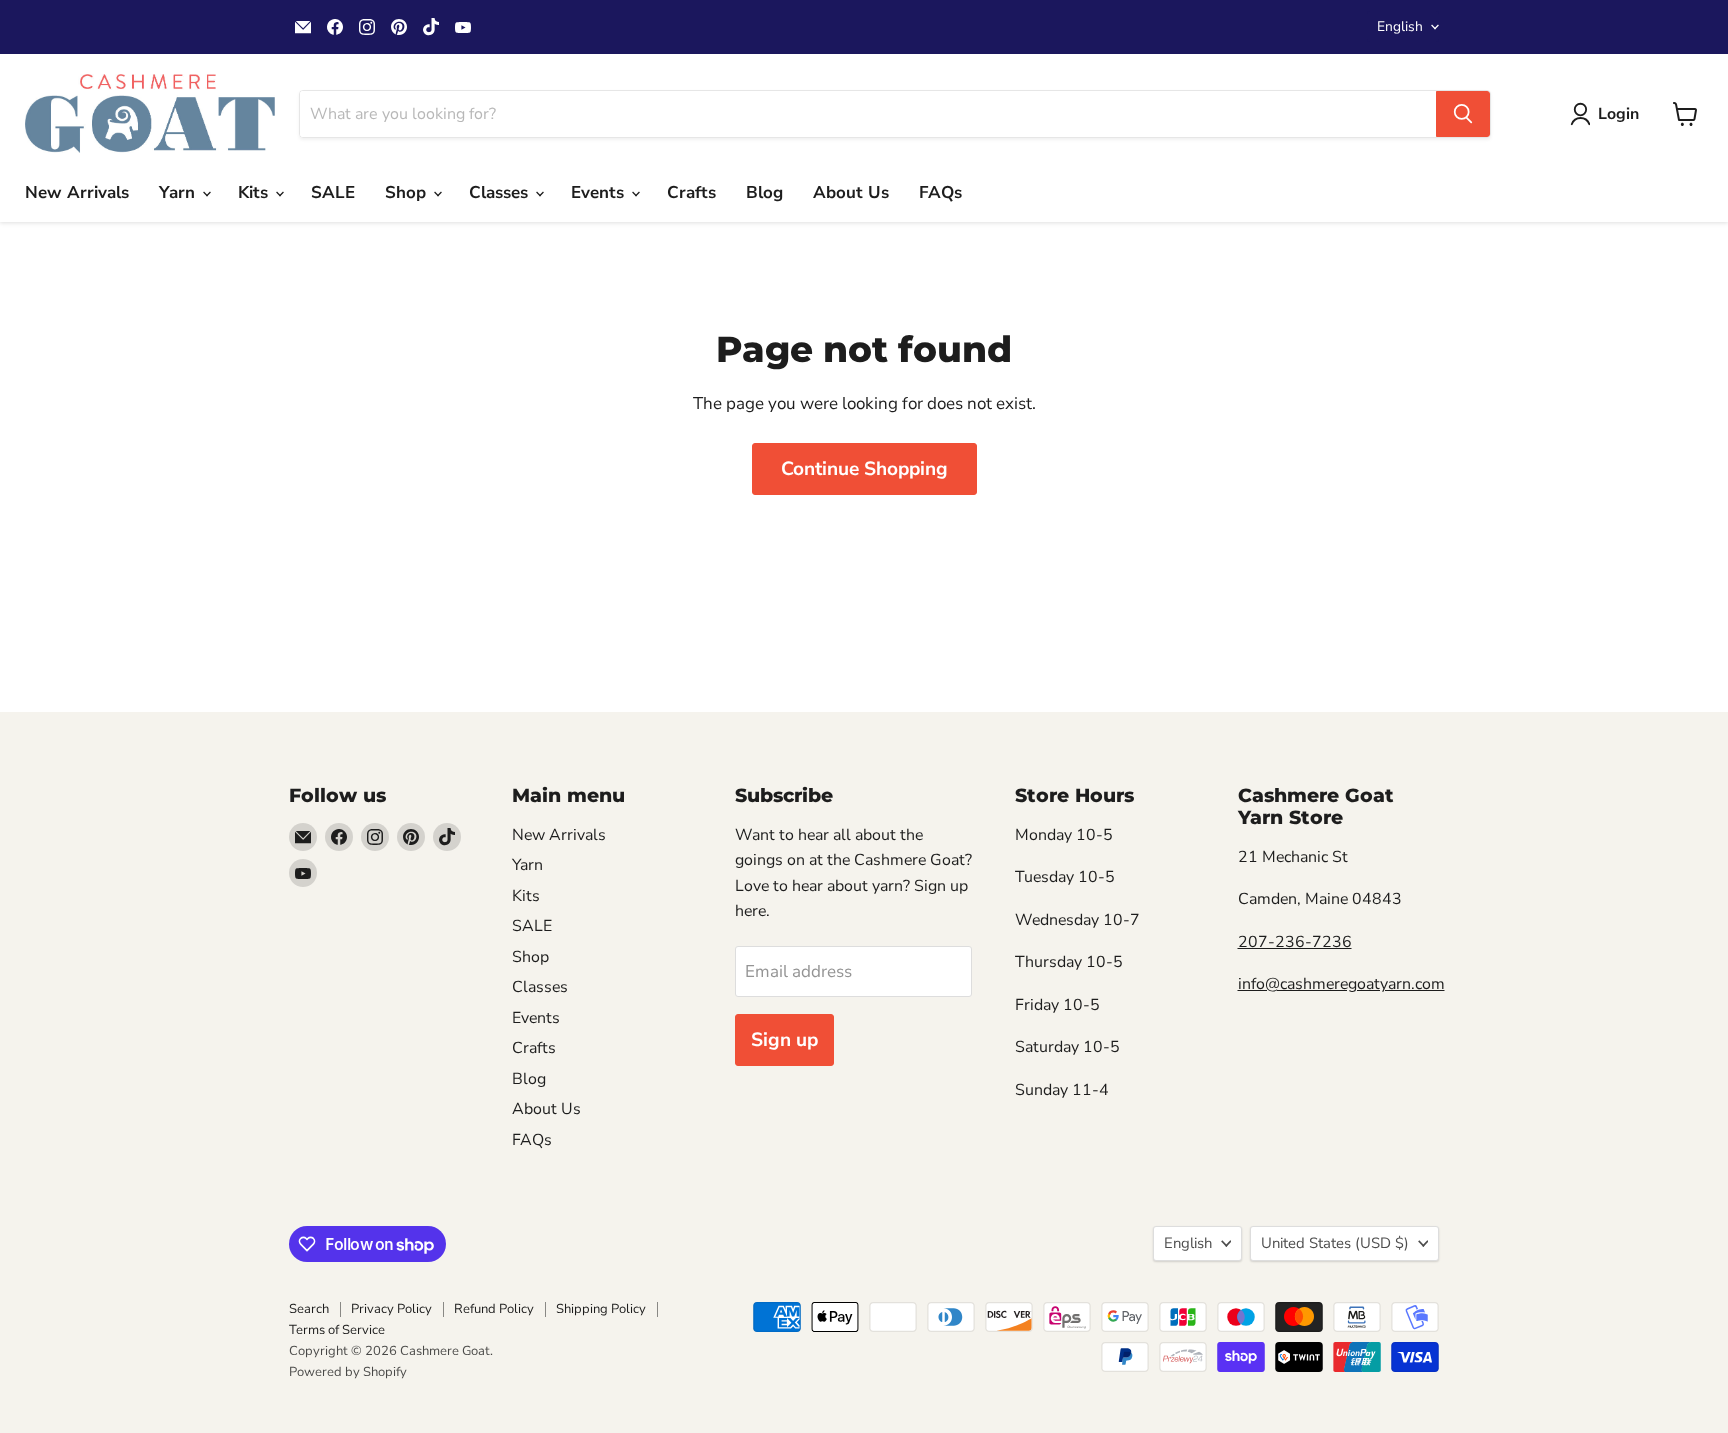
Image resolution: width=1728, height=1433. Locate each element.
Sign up (784, 1040)
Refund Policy (494, 1309)
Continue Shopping (864, 469)
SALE (333, 192)
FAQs (940, 192)
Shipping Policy (601, 1309)
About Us (851, 192)
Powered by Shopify (348, 1372)
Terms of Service (337, 1330)
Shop (408, 192)
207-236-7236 (1295, 942)
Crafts (691, 192)
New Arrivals (77, 192)
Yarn (179, 192)
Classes (501, 192)
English (1400, 26)
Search (309, 1309)
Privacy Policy (391, 1309)
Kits (255, 192)
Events (600, 192)
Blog (764, 192)
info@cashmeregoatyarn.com (1341, 984)
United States (1335, 1243)
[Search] (1463, 114)
